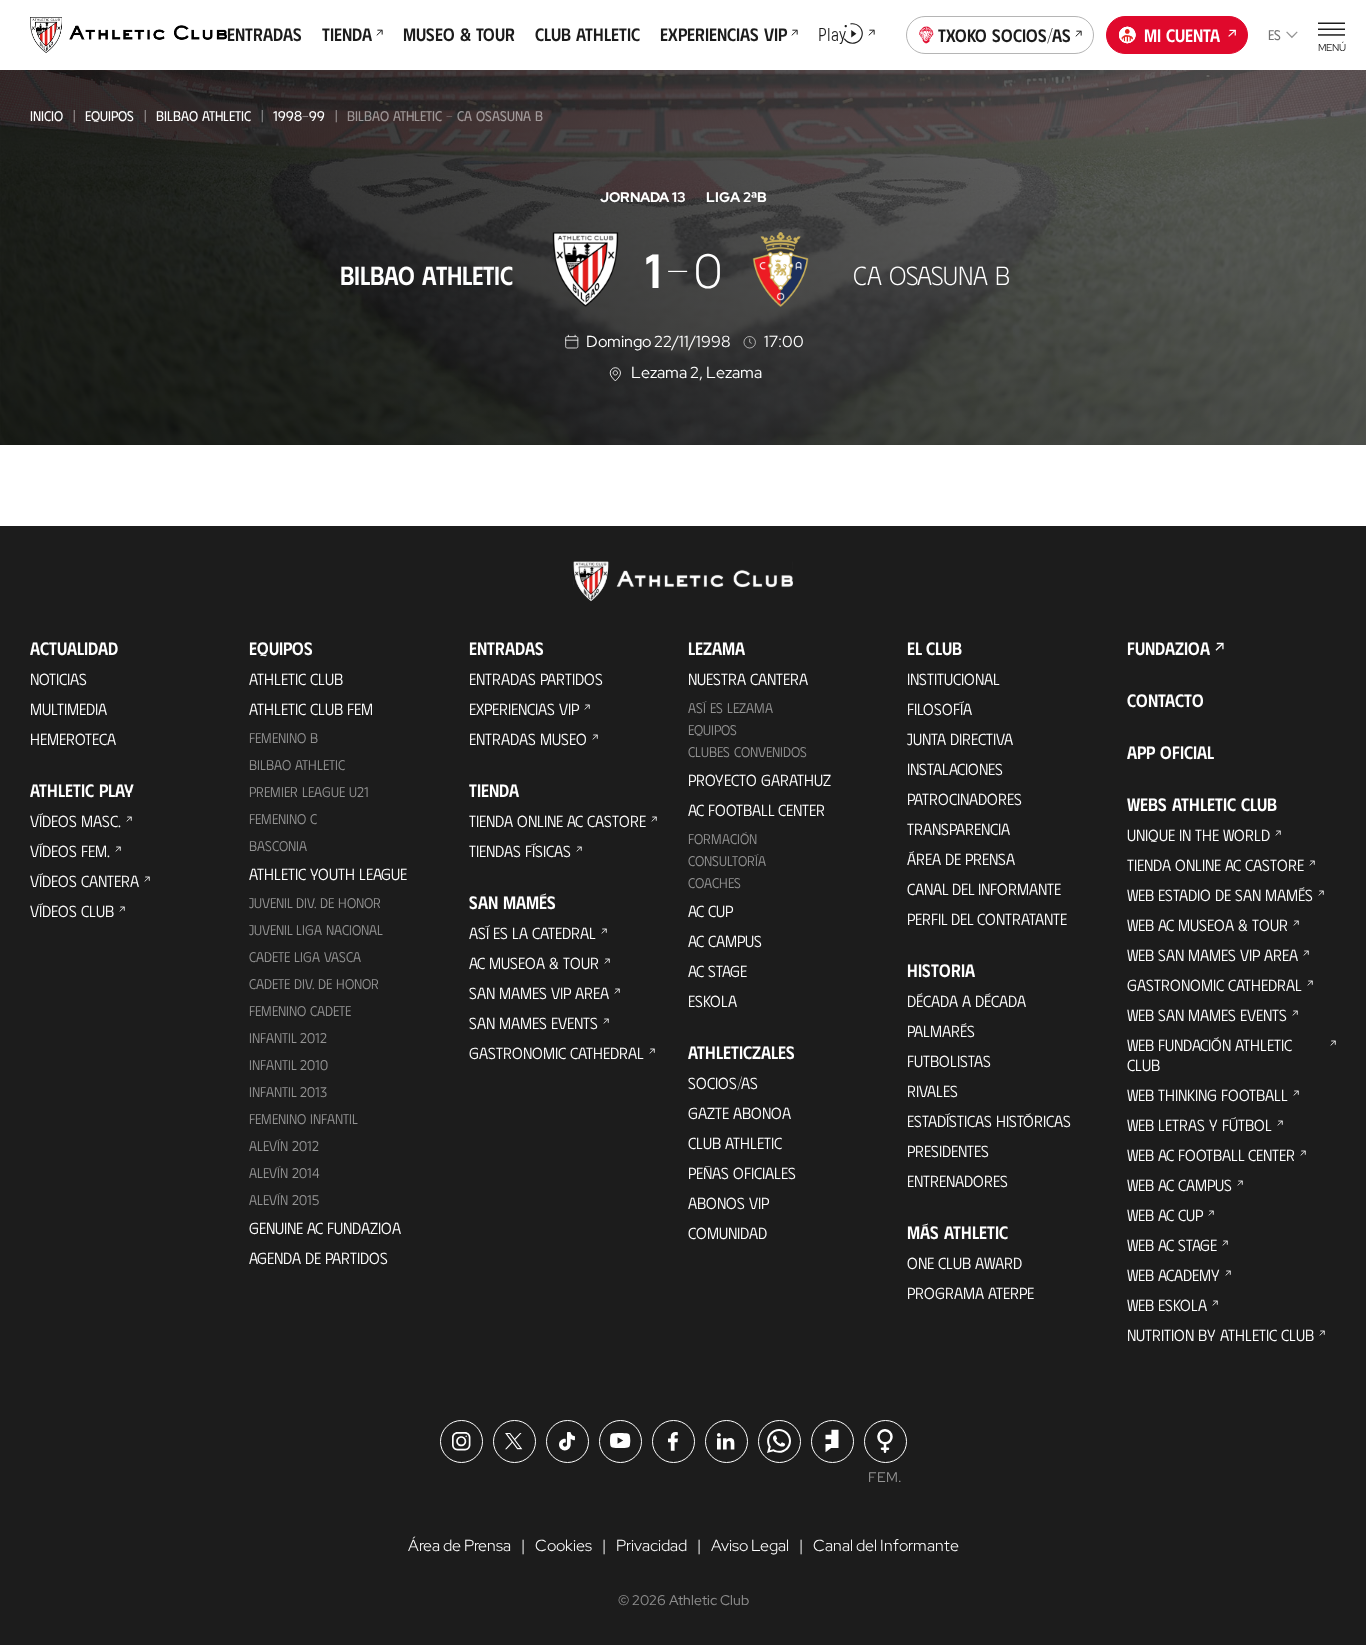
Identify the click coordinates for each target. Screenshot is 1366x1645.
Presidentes (948, 1150)
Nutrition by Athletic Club (1220, 1334)
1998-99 (299, 115)
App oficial (1170, 752)
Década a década (966, 1000)
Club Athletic (735, 1142)
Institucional (953, 678)
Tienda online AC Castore (557, 820)
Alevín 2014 (284, 1172)
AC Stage (717, 970)
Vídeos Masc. (75, 820)
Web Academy (1173, 1274)
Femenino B (283, 737)
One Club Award (964, 1262)
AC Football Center (756, 809)
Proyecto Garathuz (759, 779)
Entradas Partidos (536, 678)
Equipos (109, 115)
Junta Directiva (960, 738)
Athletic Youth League (328, 873)
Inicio (46, 115)
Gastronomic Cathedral (556, 1052)
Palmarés (941, 1030)
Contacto (1165, 700)
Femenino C (283, 818)
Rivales (932, 1090)
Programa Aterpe (970, 1292)
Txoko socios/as (1004, 35)
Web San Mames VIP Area (1212, 954)
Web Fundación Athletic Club (1209, 1054)
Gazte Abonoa (739, 1112)
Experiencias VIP (524, 708)
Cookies (563, 1545)
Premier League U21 (309, 791)
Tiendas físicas (520, 850)
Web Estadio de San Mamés (1220, 894)
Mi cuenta (1182, 35)
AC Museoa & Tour (534, 962)
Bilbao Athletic (203, 115)
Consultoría (727, 860)
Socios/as (723, 1082)
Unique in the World (1198, 834)
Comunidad (727, 1232)
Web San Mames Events (1207, 1014)
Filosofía (939, 708)
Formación (722, 838)
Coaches (714, 882)
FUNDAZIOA (1168, 648)
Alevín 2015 (284, 1199)
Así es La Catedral (532, 932)
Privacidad (651, 1545)
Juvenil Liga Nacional (316, 929)
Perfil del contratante (987, 918)
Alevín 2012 (284, 1145)
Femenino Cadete (300, 1010)
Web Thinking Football (1207, 1094)
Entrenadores (957, 1180)
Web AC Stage (1172, 1244)
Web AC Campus (1179, 1184)
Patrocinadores (964, 798)
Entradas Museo (528, 738)
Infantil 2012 (288, 1037)
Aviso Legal (750, 1545)
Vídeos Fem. (70, 850)
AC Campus (725, 940)
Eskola (712, 1000)
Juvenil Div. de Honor (315, 902)
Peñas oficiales (742, 1172)
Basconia (278, 845)
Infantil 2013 (288, 1091)
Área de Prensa (961, 858)
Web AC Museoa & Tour (1207, 924)
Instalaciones (955, 768)
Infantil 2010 (288, 1064)
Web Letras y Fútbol (1199, 1124)
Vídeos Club (72, 910)
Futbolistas (949, 1060)
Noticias (58, 678)
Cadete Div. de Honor (314, 983)
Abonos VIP (728, 1202)
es (1274, 34)
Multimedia (68, 708)
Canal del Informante (984, 888)
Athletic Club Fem (311, 708)
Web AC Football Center (1211, 1154)
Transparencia (958, 828)
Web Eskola (1167, 1304)
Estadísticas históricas (989, 1120)
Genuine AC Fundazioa (325, 1227)
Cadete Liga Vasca (305, 956)
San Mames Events (533, 1022)
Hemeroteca (73, 738)
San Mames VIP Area (539, 992)
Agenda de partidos (318, 1257)
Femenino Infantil (303, 1118)
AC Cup (710, 910)
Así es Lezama (730, 707)
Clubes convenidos (747, 751)
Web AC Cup (1165, 1214)
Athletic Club (296, 678)
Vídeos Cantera (84, 880)
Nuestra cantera (748, 678)
